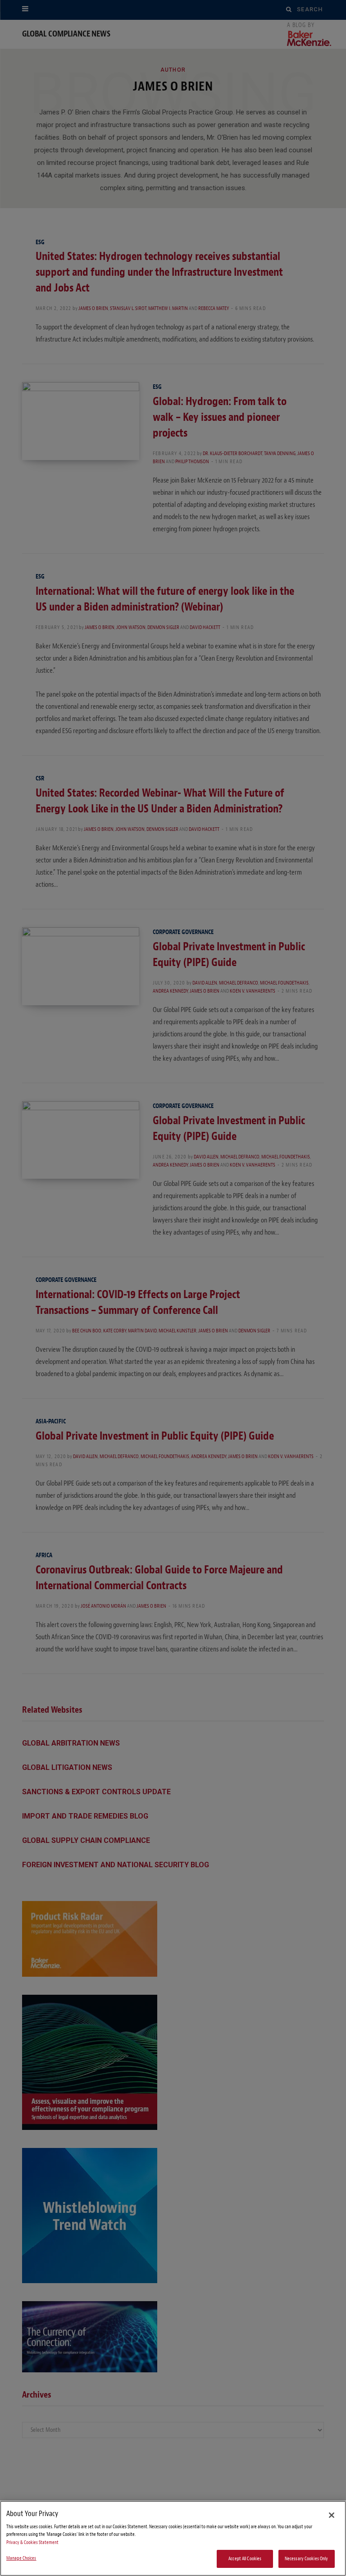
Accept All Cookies (245, 2559)
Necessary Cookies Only (307, 2559)
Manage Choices (21, 2558)
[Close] (332, 2515)
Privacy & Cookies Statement (32, 2542)
